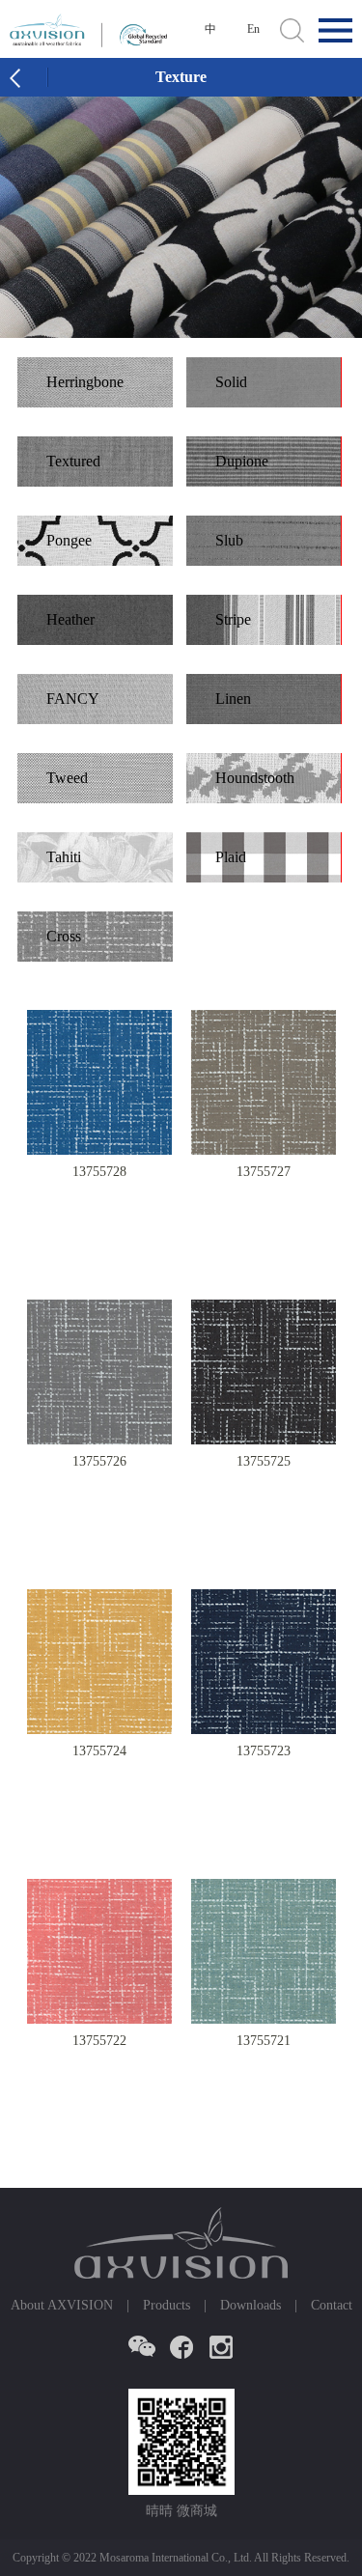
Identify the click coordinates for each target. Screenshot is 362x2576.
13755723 (264, 1751)
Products (167, 2305)
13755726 (99, 1461)
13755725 (264, 1461)
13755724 (99, 1751)
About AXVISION (62, 2305)
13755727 (264, 1172)
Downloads (251, 2305)
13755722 (99, 2041)
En (253, 29)
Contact (332, 2305)
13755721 (264, 2041)
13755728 (99, 1172)
